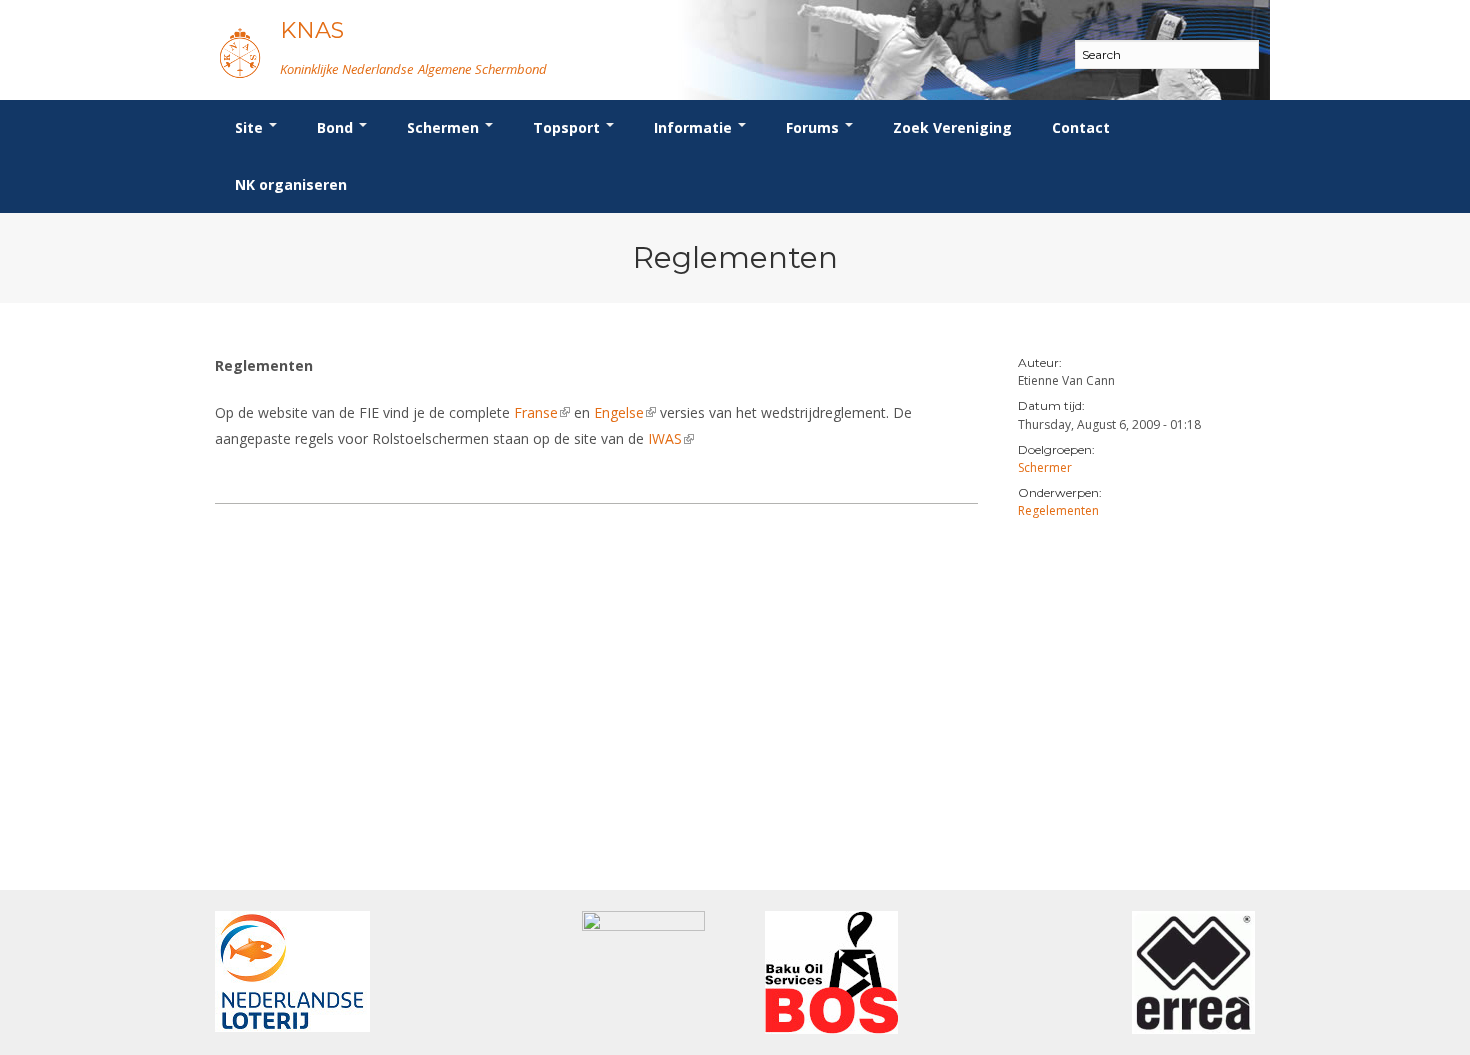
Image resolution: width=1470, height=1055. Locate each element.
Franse (542, 412)
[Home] (240, 52)
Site (251, 127)
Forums (814, 127)
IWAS (671, 438)
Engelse (625, 412)
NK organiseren (291, 184)
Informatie (695, 127)
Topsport (568, 127)
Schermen (445, 127)
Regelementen (1058, 510)
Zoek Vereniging (952, 127)
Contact (1081, 127)
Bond (337, 127)
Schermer (1045, 467)
